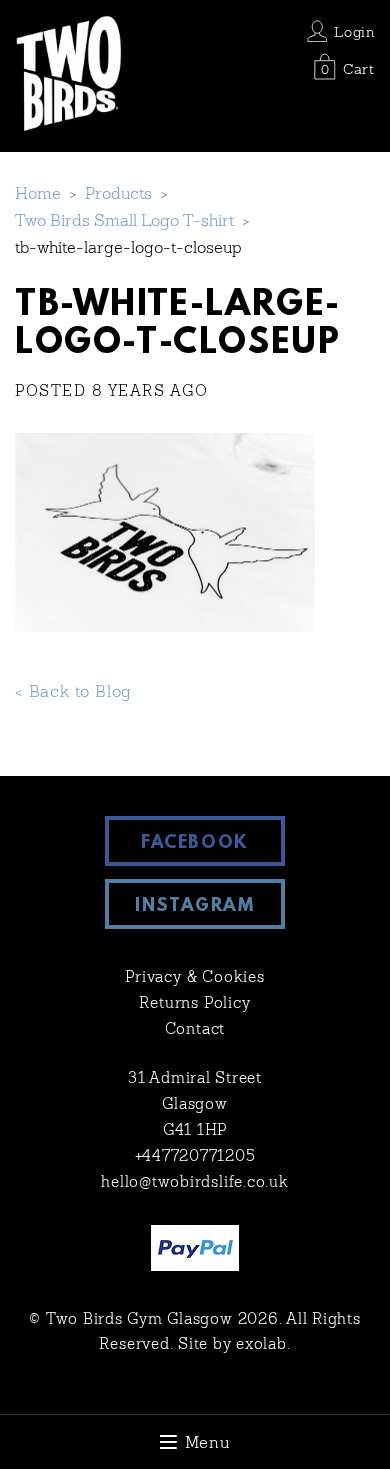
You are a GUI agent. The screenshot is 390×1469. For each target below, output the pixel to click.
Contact (195, 1030)
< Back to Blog (73, 693)
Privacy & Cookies (195, 978)
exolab (261, 1345)
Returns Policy (194, 1004)
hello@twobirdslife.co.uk (194, 1183)
